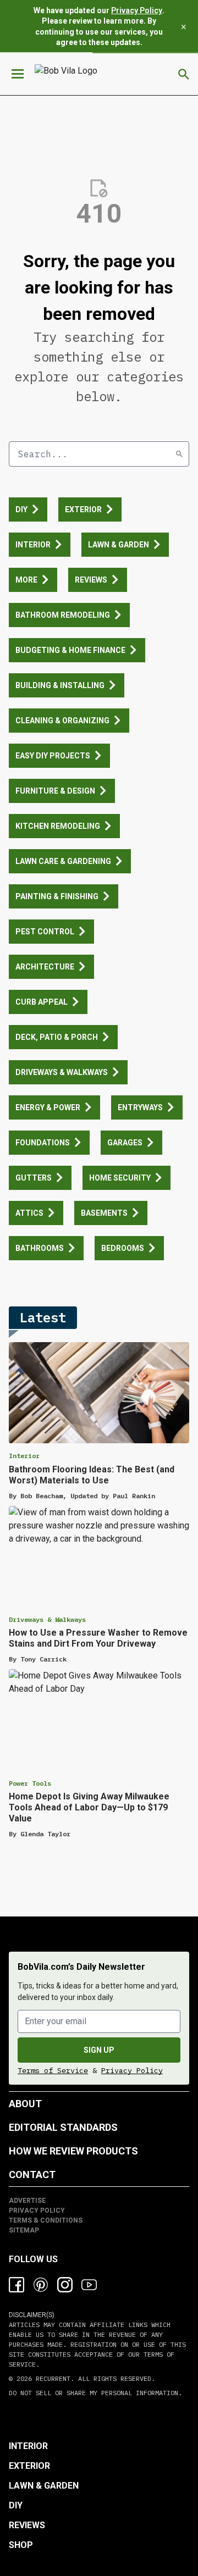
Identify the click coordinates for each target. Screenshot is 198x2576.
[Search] (179, 454)
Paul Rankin (134, 1496)
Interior (24, 1456)
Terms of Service (53, 2070)
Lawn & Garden (44, 2486)
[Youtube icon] (89, 2285)
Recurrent (51, 2378)
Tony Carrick (43, 1659)
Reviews (27, 2525)
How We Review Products (73, 2151)
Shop (21, 2545)
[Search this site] (184, 74)
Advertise (27, 2201)
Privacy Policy (137, 10)
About (25, 2104)
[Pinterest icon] (41, 2285)
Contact (32, 2175)
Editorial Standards (63, 2127)
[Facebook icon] (16, 2285)
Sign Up (99, 2050)
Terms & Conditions (46, 2220)
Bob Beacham (42, 1496)
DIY (16, 2505)
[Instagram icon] (65, 2285)
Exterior (29, 2466)
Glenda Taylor (45, 1834)
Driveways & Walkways (47, 1619)
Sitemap (24, 2230)
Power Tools (30, 1783)
